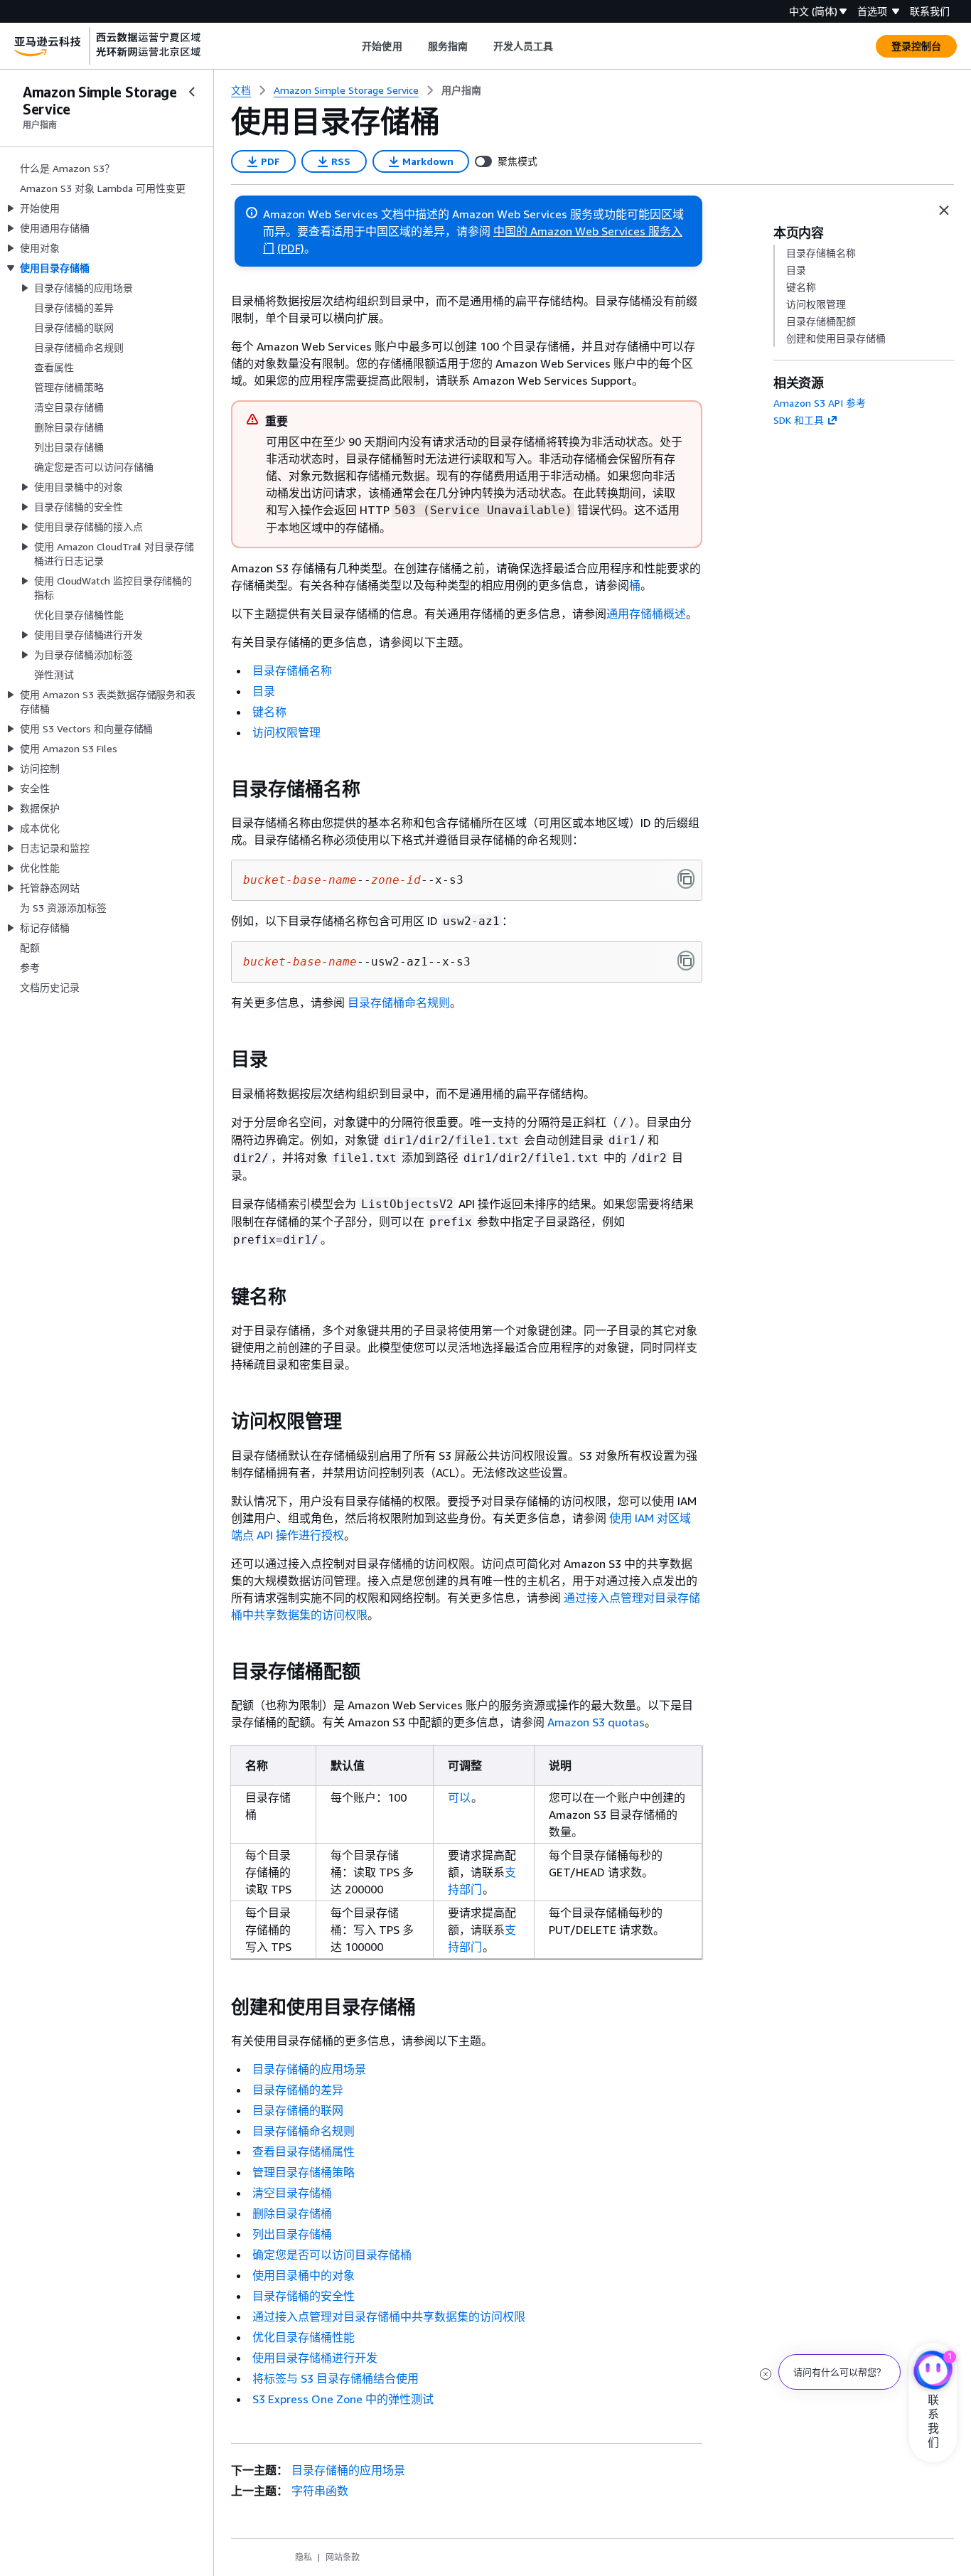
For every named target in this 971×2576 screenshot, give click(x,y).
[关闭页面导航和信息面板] (944, 210)
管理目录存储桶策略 (304, 2172)
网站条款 (343, 2557)
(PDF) (291, 248)
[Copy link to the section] (220, 789)
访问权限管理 (286, 732)
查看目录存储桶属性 (304, 2152)
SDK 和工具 (799, 420)
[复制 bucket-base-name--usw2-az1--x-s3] (686, 961)
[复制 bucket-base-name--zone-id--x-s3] (686, 879)
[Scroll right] (564, 46)
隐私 (304, 2557)
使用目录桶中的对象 (304, 2275)
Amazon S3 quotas (596, 1722)
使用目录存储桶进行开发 (315, 2358)
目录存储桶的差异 (298, 2090)
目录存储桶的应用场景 (309, 2069)
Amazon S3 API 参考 (820, 403)
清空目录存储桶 (292, 2193)
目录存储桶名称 (292, 670)
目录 (264, 691)
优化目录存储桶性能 (304, 2337)
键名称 (269, 712)
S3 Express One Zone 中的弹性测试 (343, 2399)
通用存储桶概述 (646, 614)
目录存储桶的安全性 (304, 2296)
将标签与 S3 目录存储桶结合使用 (336, 2378)
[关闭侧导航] (192, 92)
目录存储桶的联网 (298, 2110)
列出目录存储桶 (292, 2234)
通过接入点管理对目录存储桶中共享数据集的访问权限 (389, 2316)
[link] (461, 90)
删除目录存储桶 (292, 2213)
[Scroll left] (352, 46)
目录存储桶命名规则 (399, 1003)
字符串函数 (320, 2491)
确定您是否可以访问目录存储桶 (332, 2255)
